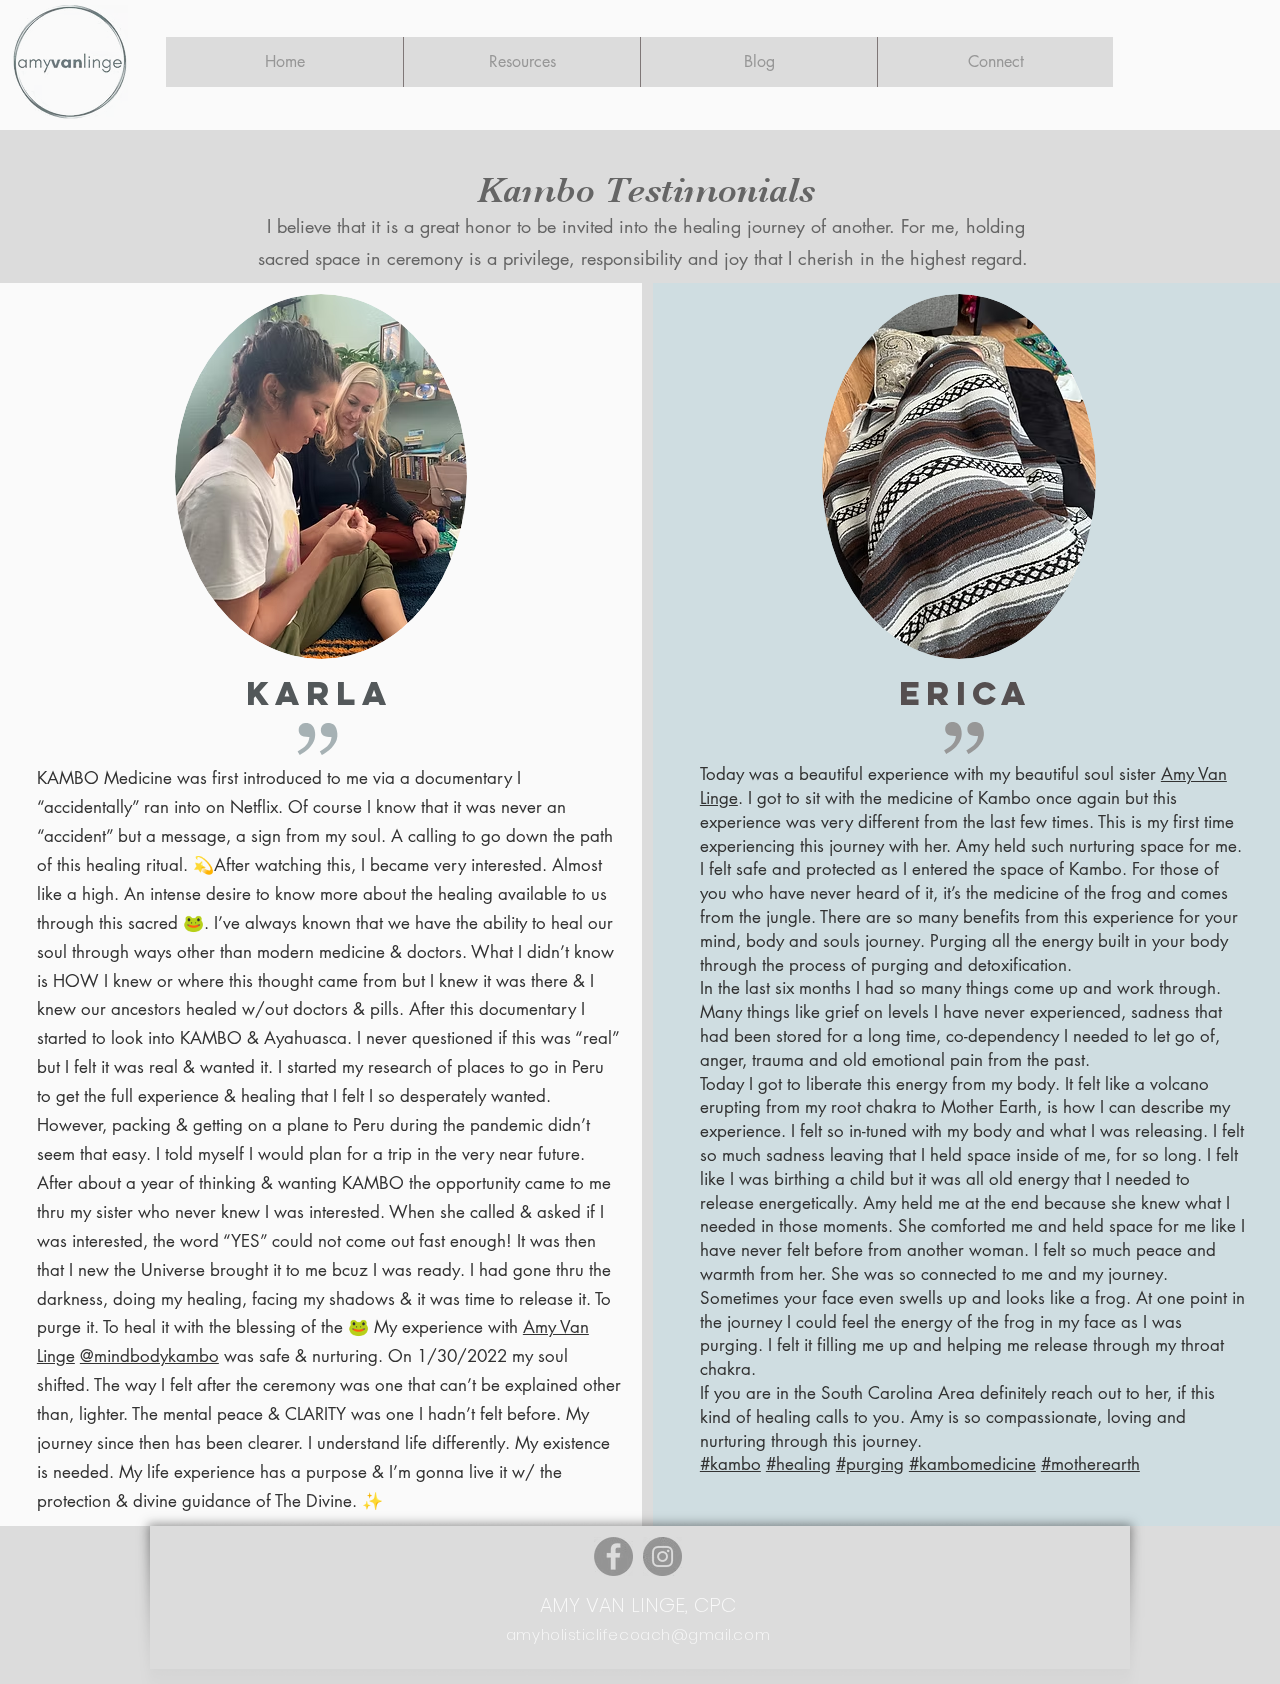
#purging (870, 1464)
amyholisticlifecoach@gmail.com (638, 1634)
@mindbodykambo (149, 1356)
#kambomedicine (972, 1464)
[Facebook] (613, 1556)
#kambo (730, 1464)
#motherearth (1090, 1464)
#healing (798, 1464)
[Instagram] (662, 1556)
